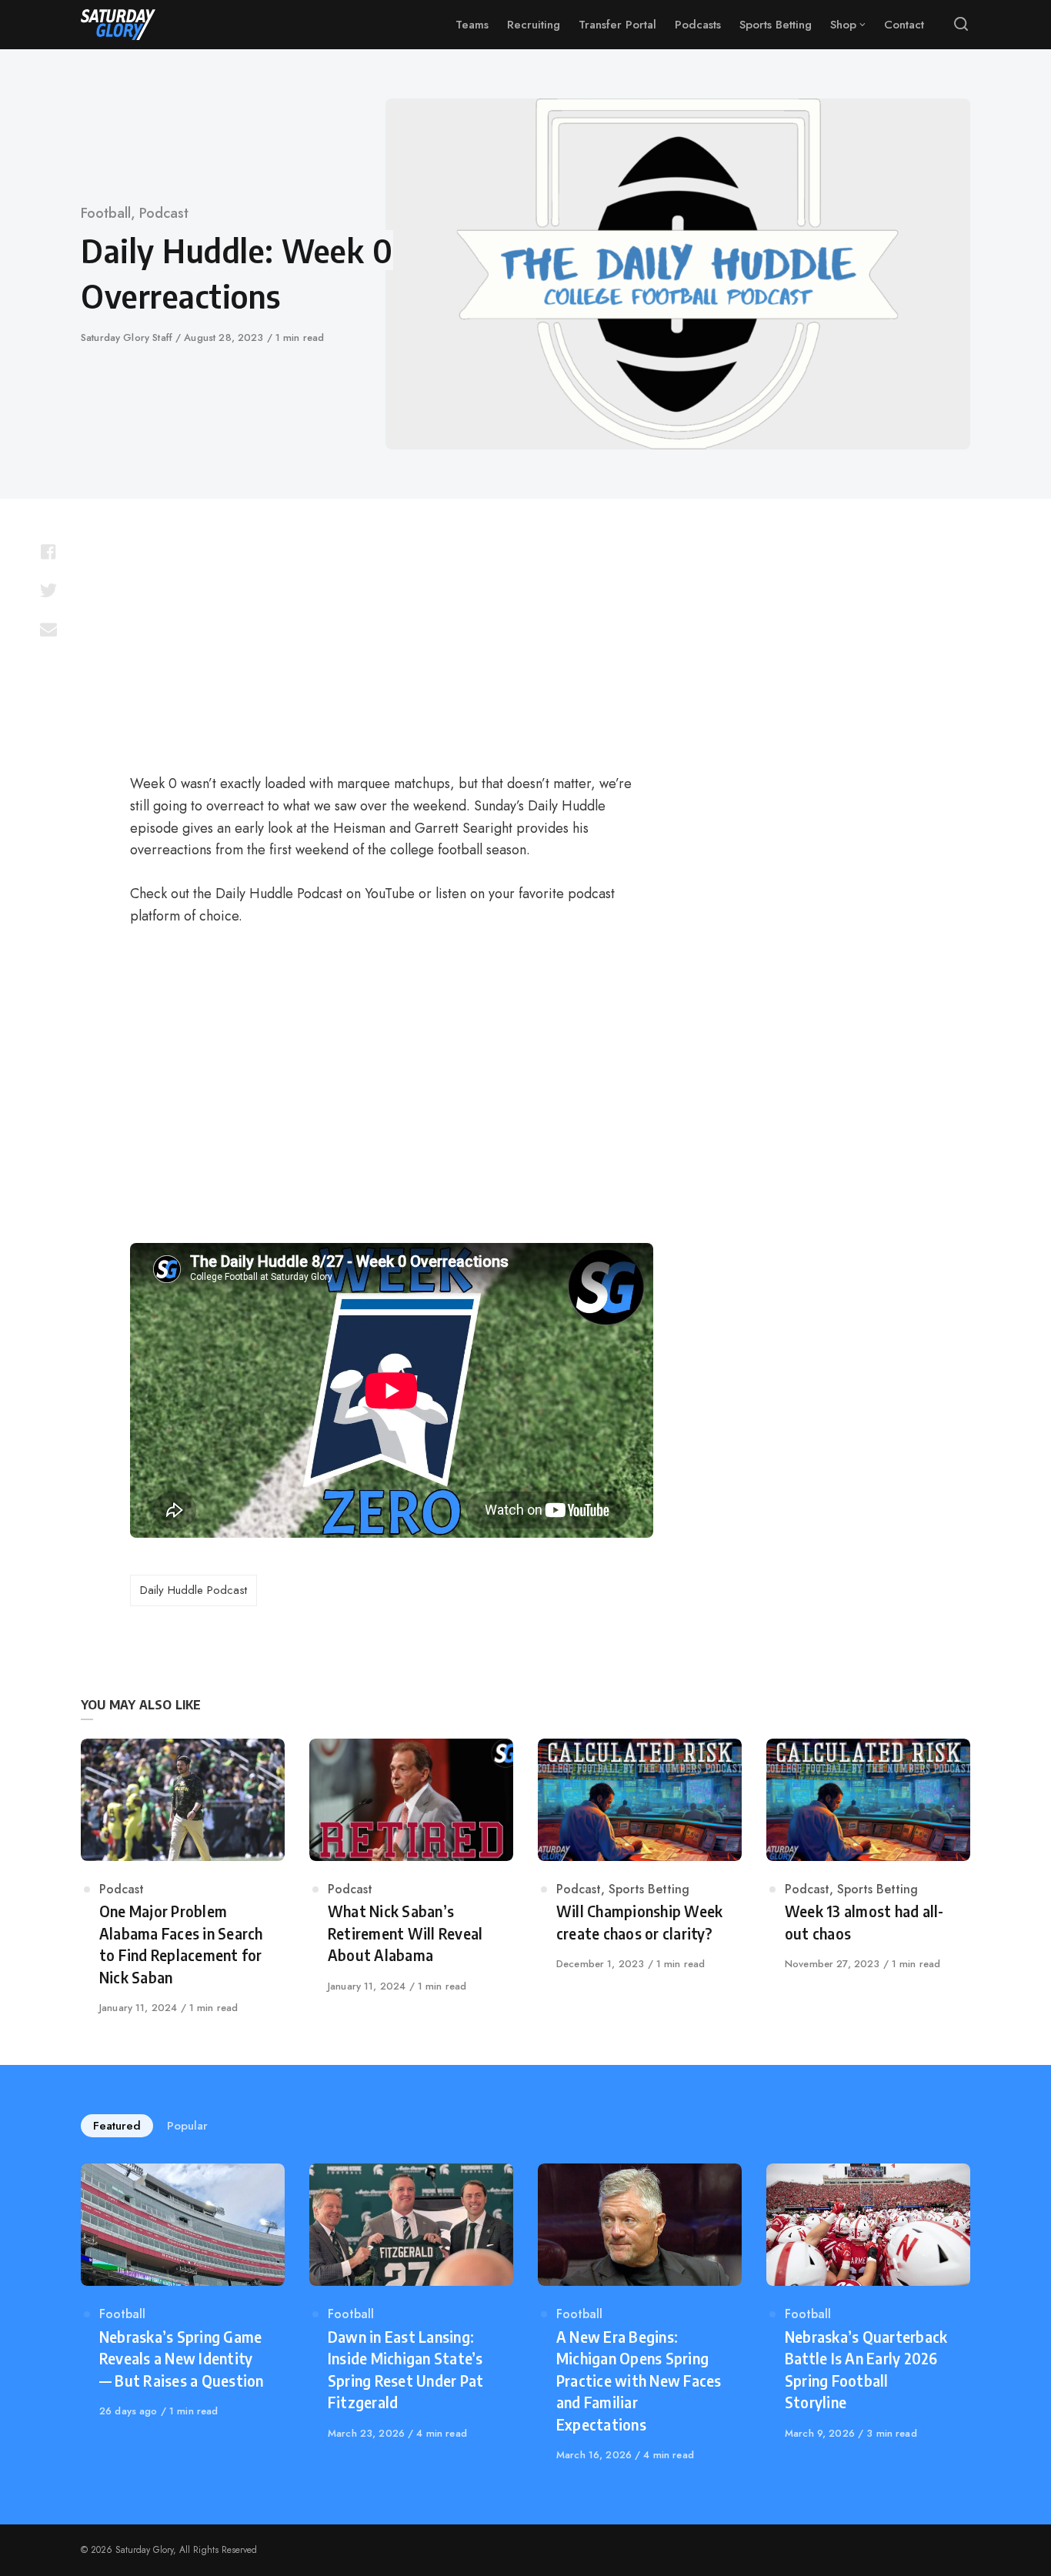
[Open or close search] (961, 25)
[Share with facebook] (48, 552)
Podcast (164, 213)
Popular (187, 2126)
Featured (117, 2126)
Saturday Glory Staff (128, 337)
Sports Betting (649, 1889)
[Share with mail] (48, 629)
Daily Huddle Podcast (194, 1590)
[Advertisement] (392, 643)
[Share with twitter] (48, 590)
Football (106, 213)
